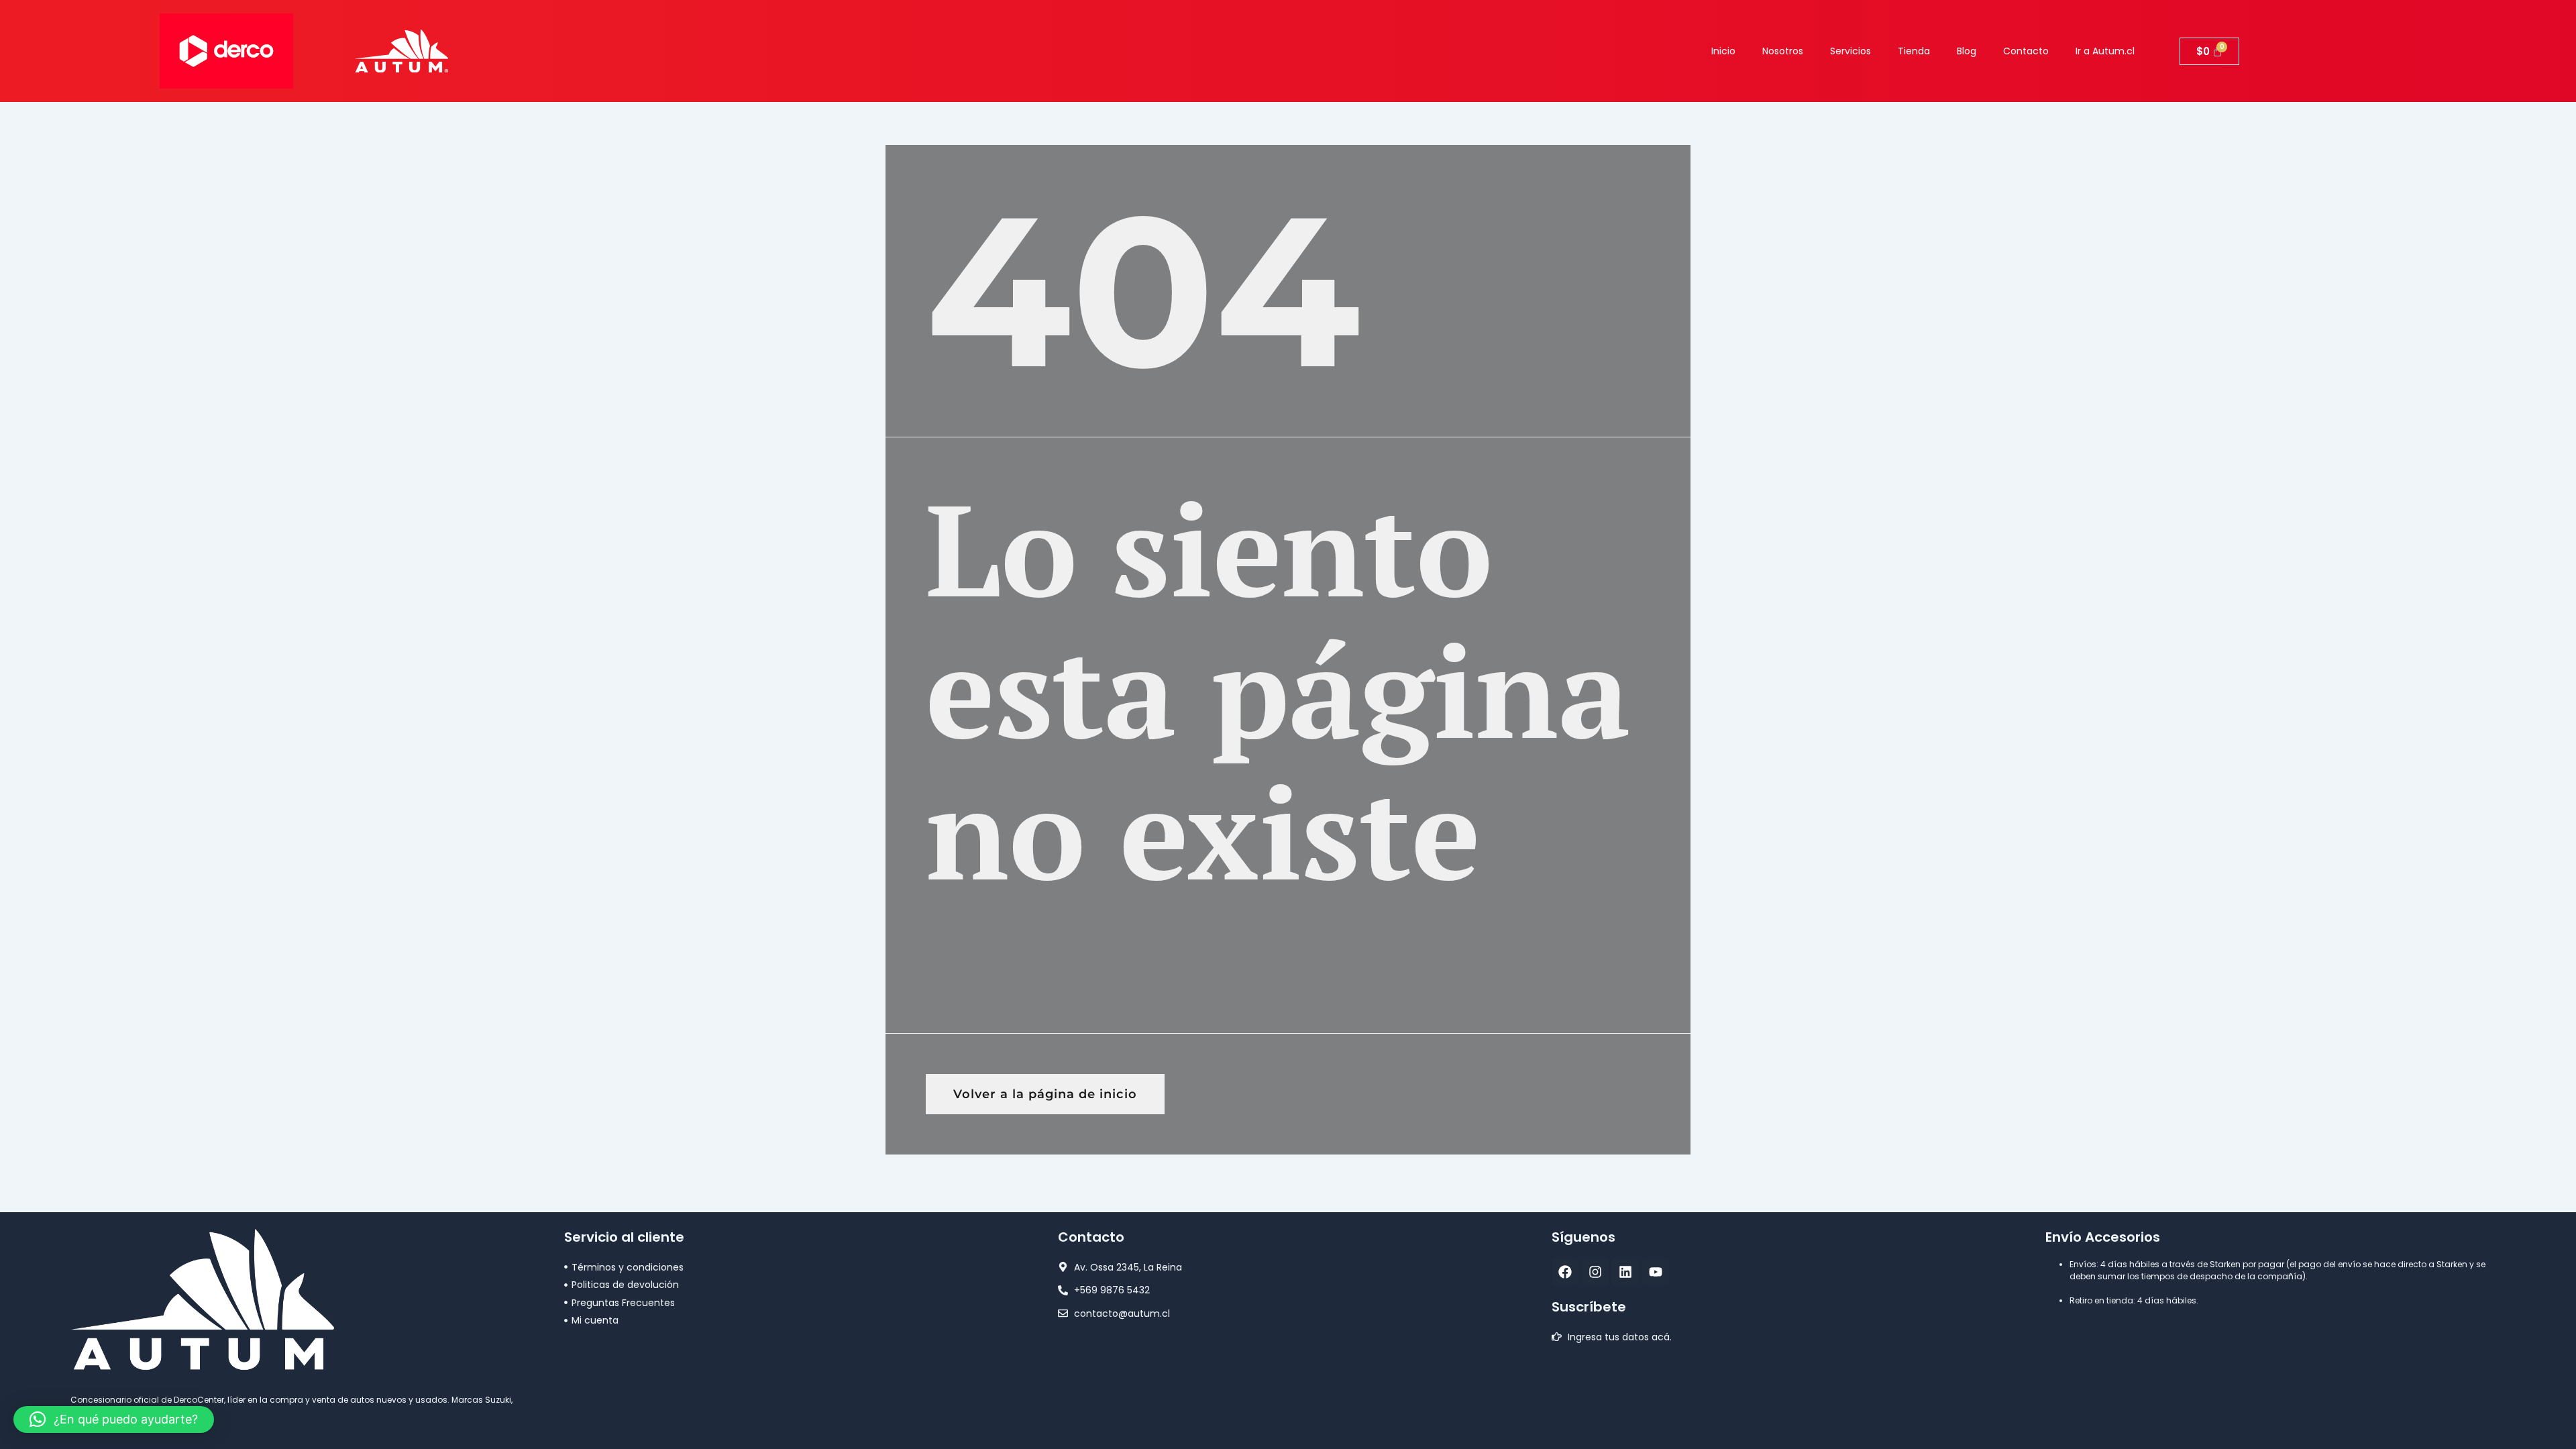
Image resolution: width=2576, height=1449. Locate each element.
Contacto (2026, 51)
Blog (1967, 51)
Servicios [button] (1850, 51)
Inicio (1723, 51)
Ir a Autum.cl (2105, 51)
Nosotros (1783, 51)
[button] (114, 1419)
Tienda (1914, 51)
